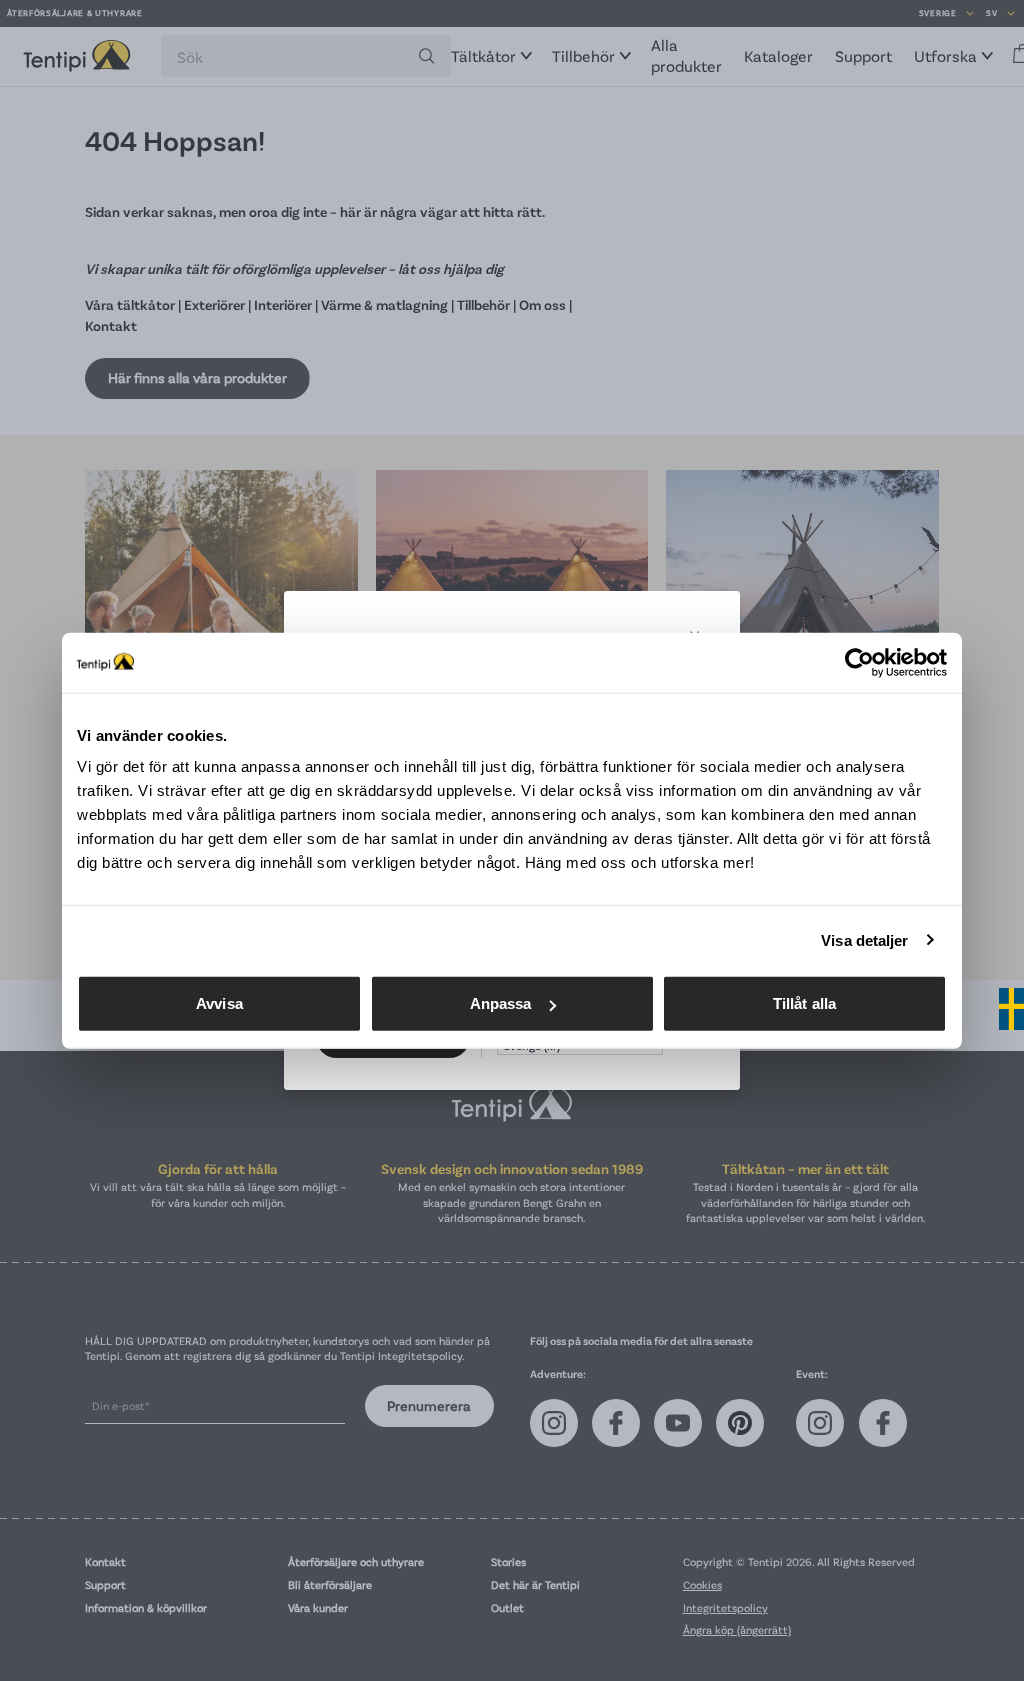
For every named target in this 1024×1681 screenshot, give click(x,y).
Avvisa (219, 1003)
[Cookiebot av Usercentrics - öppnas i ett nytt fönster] (859, 662)
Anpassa (501, 1003)
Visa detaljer (864, 939)
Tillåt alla (804, 1003)
